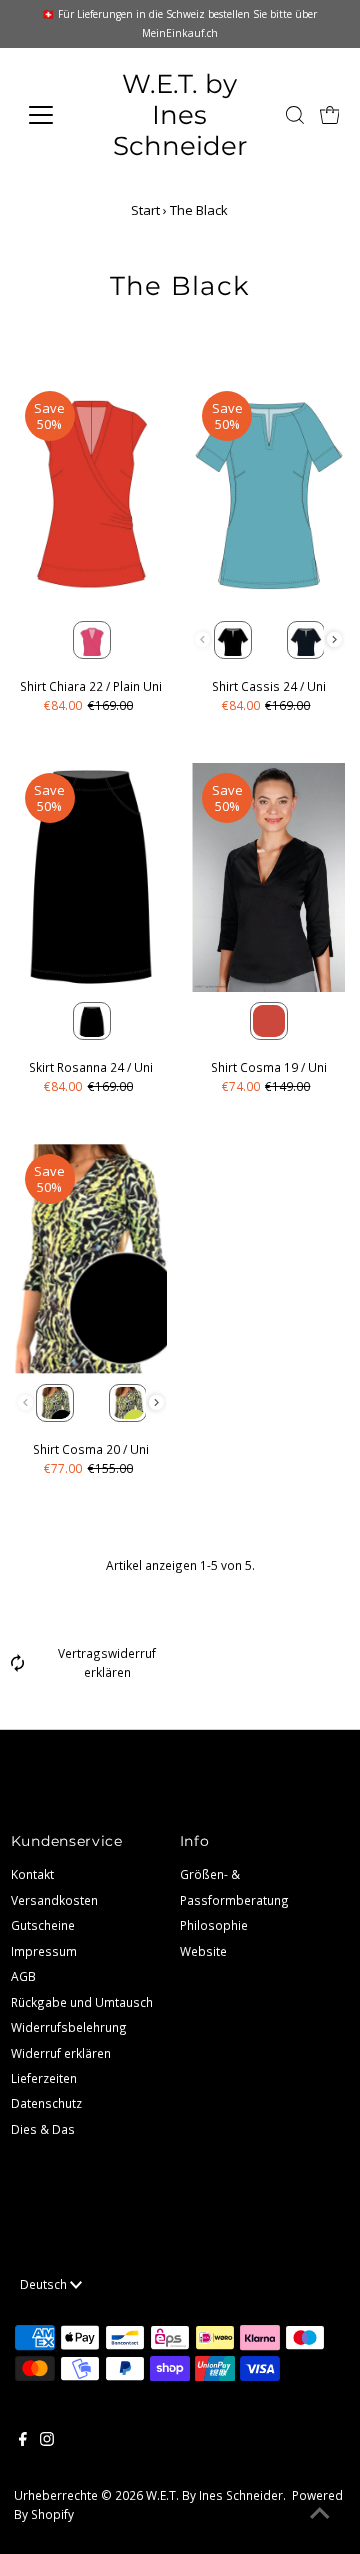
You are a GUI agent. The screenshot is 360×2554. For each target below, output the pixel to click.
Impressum (44, 1951)
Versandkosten (54, 1900)
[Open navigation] (52, 115)
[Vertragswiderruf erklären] (18, 1667)
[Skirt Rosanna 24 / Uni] (91, 877)
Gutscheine (43, 1925)
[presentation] (334, 639)
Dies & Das (43, 2129)
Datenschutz (46, 2103)
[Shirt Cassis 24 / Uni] (268, 495)
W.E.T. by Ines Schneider (180, 114)
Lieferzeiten (44, 2078)
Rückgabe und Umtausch (82, 2002)
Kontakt (32, 1874)
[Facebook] (23, 2441)
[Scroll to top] (320, 2514)
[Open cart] (330, 115)
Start (145, 210)
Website (203, 1951)
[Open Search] (295, 115)
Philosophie (214, 1925)
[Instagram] (47, 2441)
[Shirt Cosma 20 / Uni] (91, 1258)
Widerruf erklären (61, 2053)
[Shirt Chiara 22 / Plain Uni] (91, 495)
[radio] (92, 640)
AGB (23, 1976)
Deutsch (45, 2284)
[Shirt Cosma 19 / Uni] (268, 877)
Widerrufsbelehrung (69, 2027)
